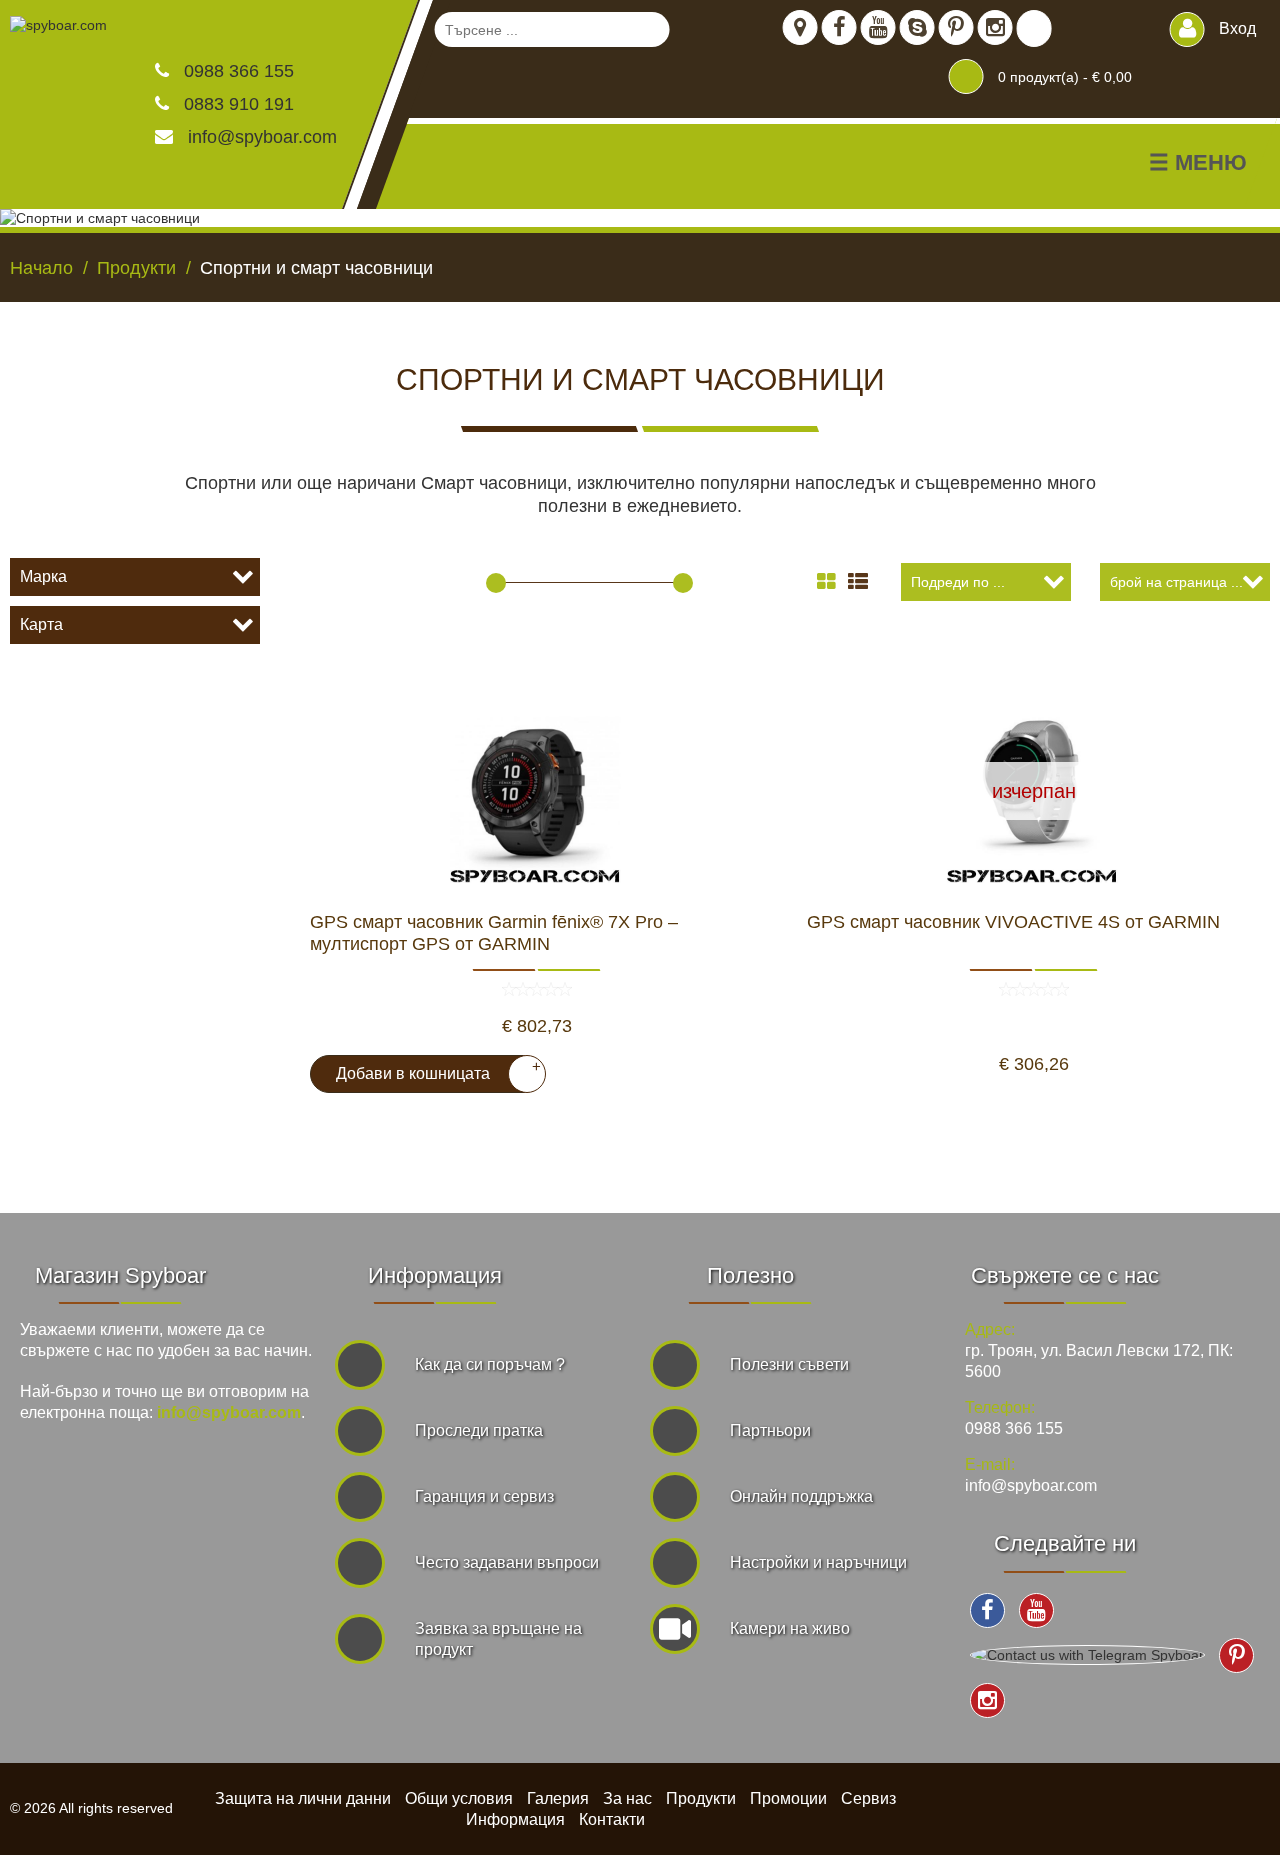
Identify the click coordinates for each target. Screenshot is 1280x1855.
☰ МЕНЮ (1198, 163)
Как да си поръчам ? (490, 1364)
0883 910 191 (236, 104)
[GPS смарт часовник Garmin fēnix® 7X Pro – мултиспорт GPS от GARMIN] (536, 791)
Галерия (558, 1798)
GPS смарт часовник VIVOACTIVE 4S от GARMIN (1013, 922)
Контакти (612, 1819)
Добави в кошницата (430, 1070)
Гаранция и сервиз (484, 1496)
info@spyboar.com (262, 137)
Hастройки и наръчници (818, 1562)
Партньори (770, 1430)
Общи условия (459, 1798)
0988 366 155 (236, 71)
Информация (515, 1819)
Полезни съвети (789, 1364)
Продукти (701, 1798)
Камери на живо (790, 1628)
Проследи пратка (479, 1430)
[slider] (496, 583)
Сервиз (868, 1798)
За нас (627, 1798)
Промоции (788, 1798)
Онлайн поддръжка (801, 1496)
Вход (1235, 28)
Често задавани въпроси (507, 1562)
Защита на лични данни (303, 1798)
